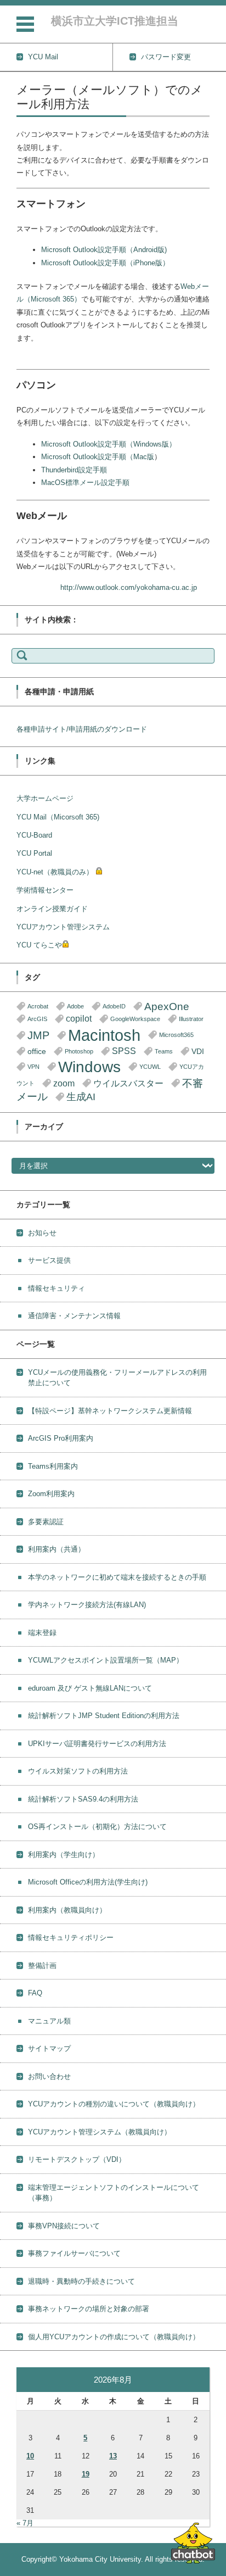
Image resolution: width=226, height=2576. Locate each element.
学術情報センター (45, 890)
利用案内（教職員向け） (67, 1910)
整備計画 (42, 1966)
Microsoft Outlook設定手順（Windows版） (109, 444)
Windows (89, 1067)
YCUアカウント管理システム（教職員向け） (100, 2132)
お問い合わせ (49, 2076)
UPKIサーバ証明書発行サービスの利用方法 (97, 1744)
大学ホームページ (45, 798)
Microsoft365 (176, 1035)
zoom (64, 1083)
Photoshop (79, 1051)
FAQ (35, 1993)
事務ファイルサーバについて (74, 2253)
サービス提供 (49, 1260)
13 (113, 2456)
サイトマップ (49, 2048)
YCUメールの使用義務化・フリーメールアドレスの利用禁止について (117, 1378)
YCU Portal (34, 853)
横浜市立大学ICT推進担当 (115, 21)
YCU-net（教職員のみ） (55, 872)
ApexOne (167, 1007)
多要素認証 (46, 1522)
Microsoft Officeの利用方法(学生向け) (88, 1882)
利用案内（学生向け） (64, 1855)
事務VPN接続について (64, 2226)
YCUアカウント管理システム (63, 927)
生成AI (81, 1097)
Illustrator (191, 1019)
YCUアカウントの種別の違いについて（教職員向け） (114, 2104)
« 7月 (25, 2523)
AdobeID (114, 1006)
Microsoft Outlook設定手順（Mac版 (98, 457)
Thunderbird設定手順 (74, 470)
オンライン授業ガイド (52, 909)
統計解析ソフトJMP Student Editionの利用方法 (104, 1716)
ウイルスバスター (128, 1083)
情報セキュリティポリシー (71, 1937)
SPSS (124, 1051)
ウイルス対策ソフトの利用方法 (78, 1771)
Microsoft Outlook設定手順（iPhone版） (105, 263)
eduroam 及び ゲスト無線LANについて (90, 1688)
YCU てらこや (39, 945)
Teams (164, 1051)
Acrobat (38, 1006)
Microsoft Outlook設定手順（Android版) (104, 250)
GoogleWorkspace (135, 1019)
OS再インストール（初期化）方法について (97, 1827)
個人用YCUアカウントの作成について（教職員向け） (114, 2337)
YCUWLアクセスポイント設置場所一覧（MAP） (106, 1660)
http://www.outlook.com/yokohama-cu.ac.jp (129, 587)
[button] (193, 2543)
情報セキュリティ (56, 1288)
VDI (198, 1052)
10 (30, 2456)
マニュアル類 (49, 2021)
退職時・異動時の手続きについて (81, 2281)
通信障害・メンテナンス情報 (74, 1316)
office (37, 1052)
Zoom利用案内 (51, 1494)
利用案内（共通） (56, 1549)
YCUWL (150, 1067)
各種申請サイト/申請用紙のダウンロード (82, 729)
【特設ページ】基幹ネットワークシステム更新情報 (110, 1411)
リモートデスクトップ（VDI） (77, 2159)
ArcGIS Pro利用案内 (61, 1438)
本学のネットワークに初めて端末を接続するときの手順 (117, 1577)
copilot (79, 1019)
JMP (38, 1035)
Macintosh (104, 1035)
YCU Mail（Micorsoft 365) (58, 817)
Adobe (75, 1006)
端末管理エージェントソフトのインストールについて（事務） (114, 2193)
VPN (33, 1067)
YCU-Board (34, 835)
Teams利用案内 (53, 1466)
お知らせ (42, 1233)
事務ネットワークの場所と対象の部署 (89, 2309)
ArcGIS (37, 1019)
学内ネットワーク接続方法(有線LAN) (87, 1605)
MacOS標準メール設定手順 (85, 483)
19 (86, 2474)
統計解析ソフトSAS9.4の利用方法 (83, 1799)
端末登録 (42, 1633)
